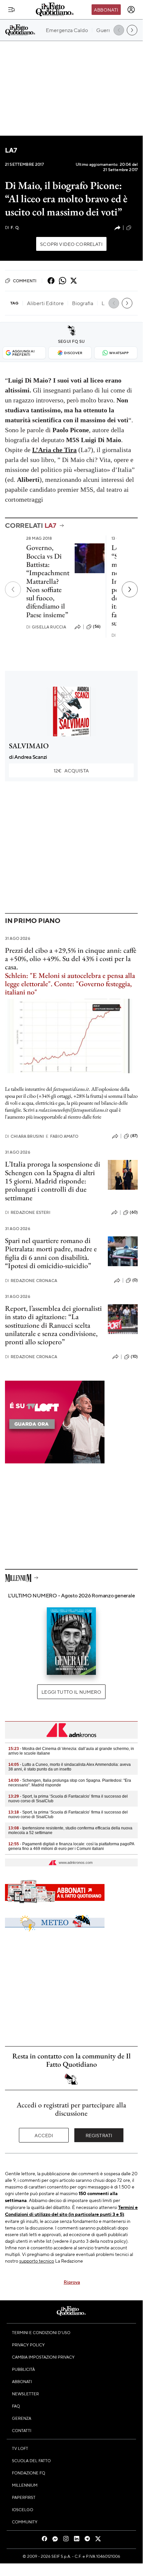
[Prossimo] (130, 589)
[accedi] (131, 10)
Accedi (44, 2135)
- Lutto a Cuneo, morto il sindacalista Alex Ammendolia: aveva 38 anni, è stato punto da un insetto (70, 1767)
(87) (134, 1136)
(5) (135, 227)
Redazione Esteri (28, 1212)
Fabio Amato (62, 1136)
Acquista (71, 770)
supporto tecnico (37, 2261)
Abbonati (106, 10)
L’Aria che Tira (54, 450)
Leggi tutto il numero (71, 1692)
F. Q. (12, 228)
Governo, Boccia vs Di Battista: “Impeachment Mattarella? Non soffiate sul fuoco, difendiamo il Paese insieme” (48, 581)
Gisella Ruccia (46, 627)
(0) (135, 1280)
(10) (134, 1357)
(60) (134, 1212)
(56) (97, 626)
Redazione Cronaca (31, 1281)
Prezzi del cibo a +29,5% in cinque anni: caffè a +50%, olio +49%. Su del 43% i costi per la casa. (71, 959)
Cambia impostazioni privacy (43, 2357)
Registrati (99, 2135)
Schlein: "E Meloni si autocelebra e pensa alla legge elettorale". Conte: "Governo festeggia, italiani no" (70, 984)
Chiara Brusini (25, 1136)
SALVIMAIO (29, 746)
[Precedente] (13, 589)
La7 (11, 150)
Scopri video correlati (71, 244)
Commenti (25, 281)
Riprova (72, 2282)
